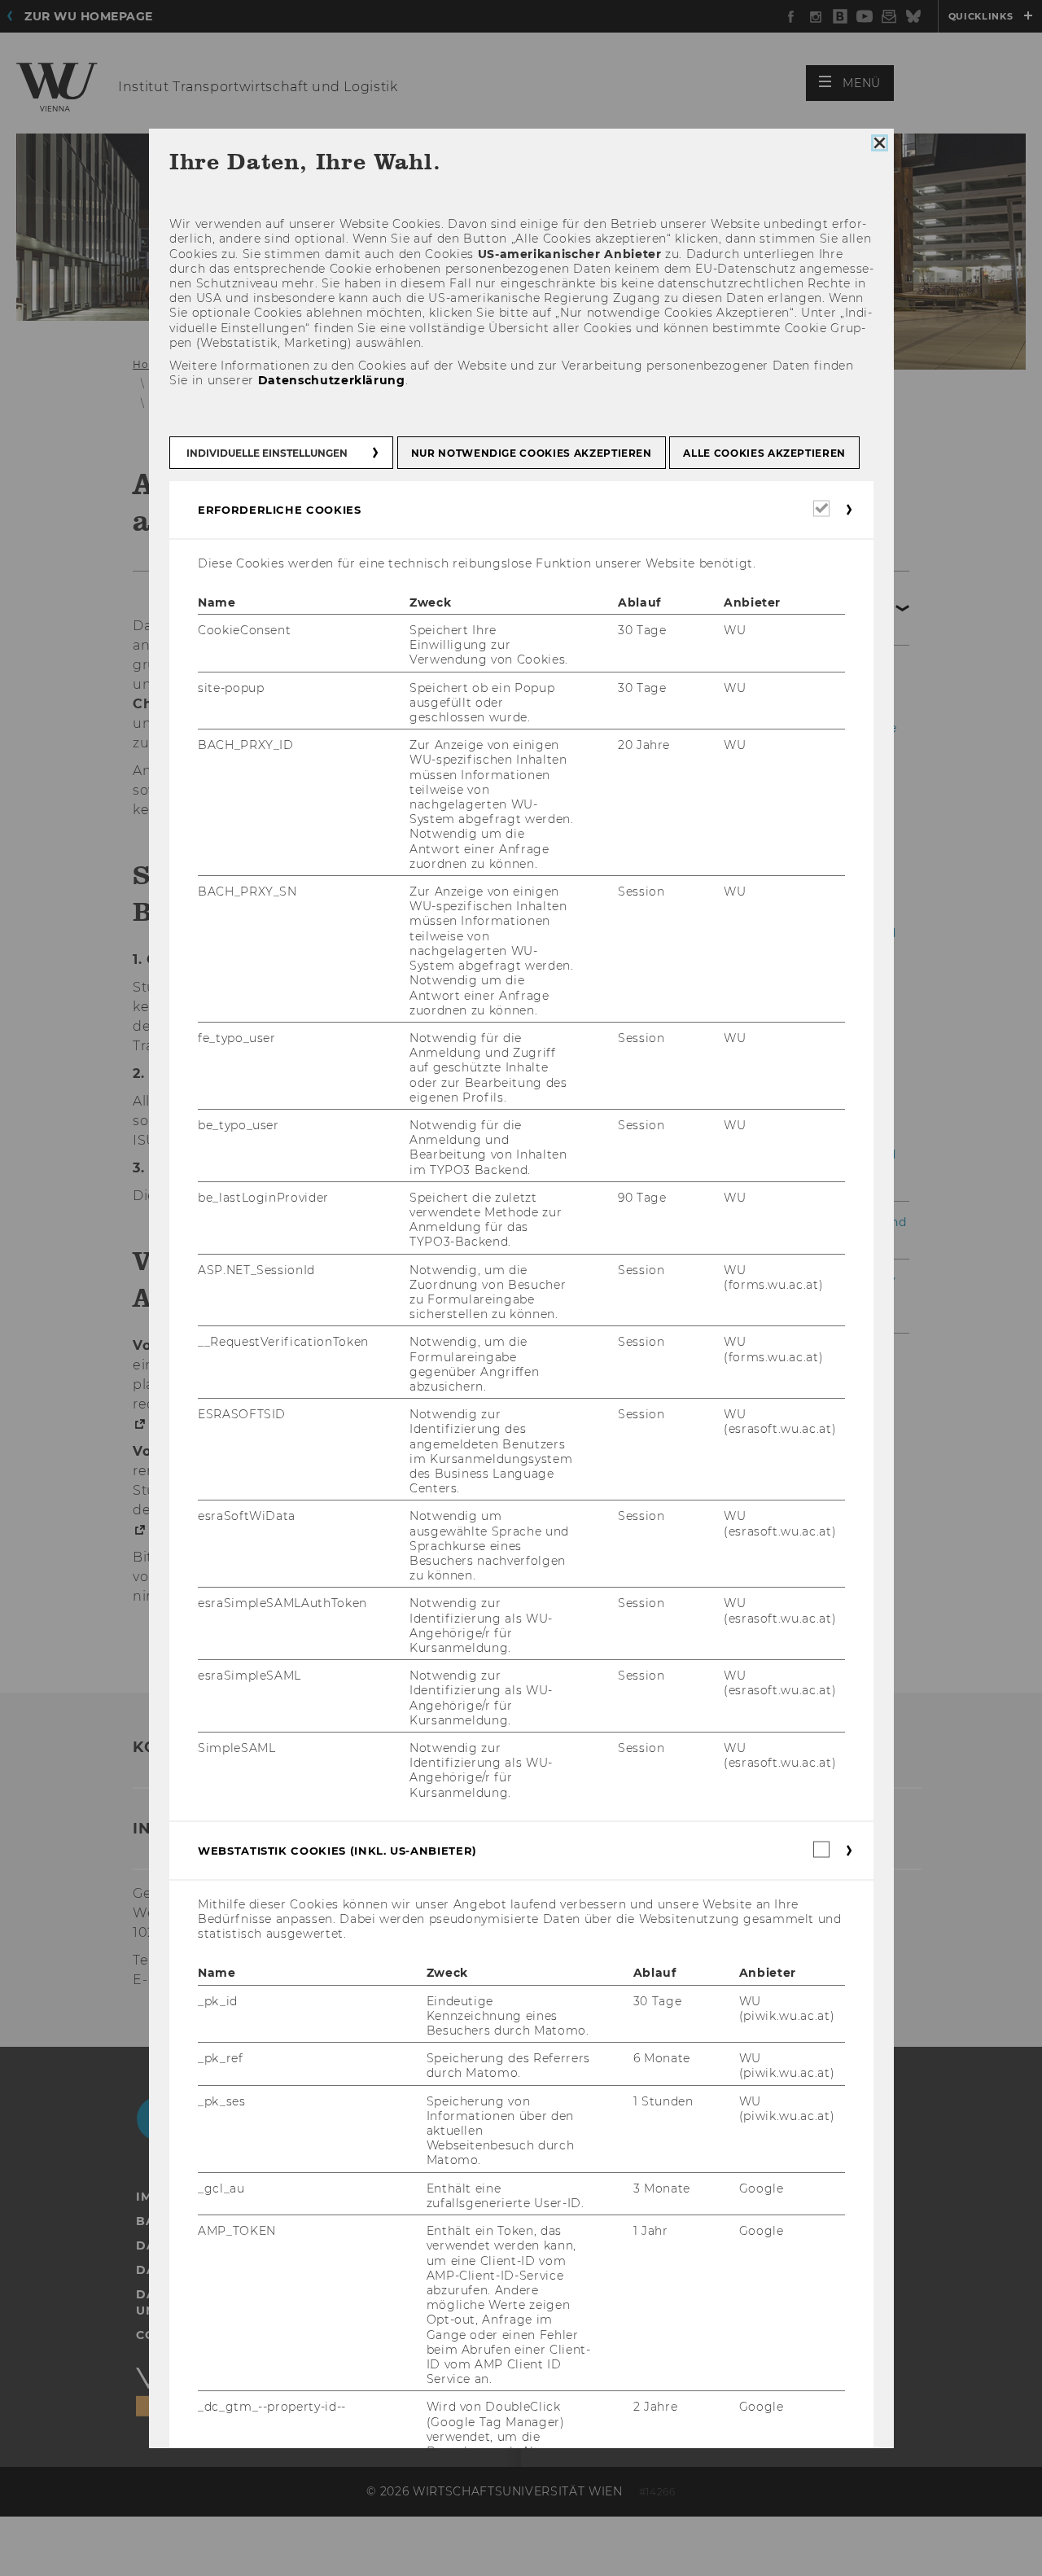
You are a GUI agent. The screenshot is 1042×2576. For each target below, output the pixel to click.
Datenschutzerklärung (331, 380)
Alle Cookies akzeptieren (764, 453)
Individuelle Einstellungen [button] (267, 453)
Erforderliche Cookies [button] (280, 510)
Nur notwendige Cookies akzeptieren (531, 453)
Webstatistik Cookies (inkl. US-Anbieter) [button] (337, 1851)
